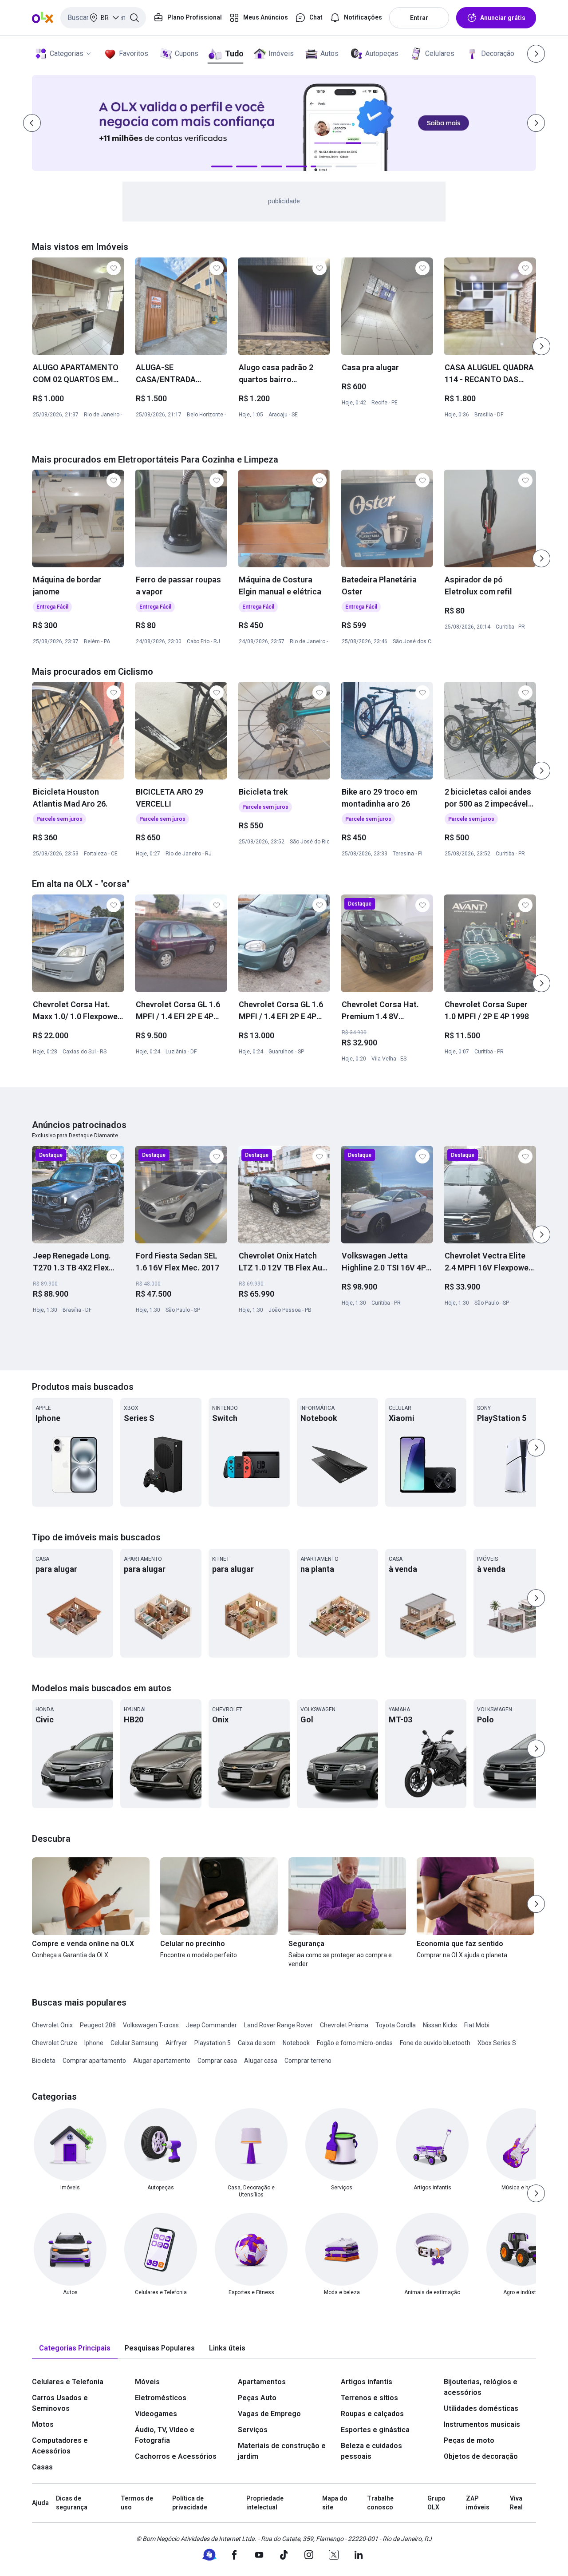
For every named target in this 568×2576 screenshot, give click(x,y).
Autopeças (382, 53)
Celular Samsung (134, 2043)
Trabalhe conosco (380, 2503)
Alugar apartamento (162, 2061)
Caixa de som (257, 2043)
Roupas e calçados (372, 2414)
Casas (42, 2467)
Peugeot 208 (98, 2025)
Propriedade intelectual (265, 2503)
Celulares (440, 53)
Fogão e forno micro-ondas (355, 2043)
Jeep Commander (211, 2025)
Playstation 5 (213, 2043)
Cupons (187, 53)
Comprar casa (217, 2061)
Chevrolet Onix (52, 2025)
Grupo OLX (436, 2503)
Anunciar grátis (503, 18)
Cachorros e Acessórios (176, 2456)
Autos (329, 53)
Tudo (234, 53)
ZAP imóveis (478, 2503)
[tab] (75, 2348)
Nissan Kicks (440, 2025)
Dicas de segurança (72, 2503)
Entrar (419, 18)
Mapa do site (335, 2503)
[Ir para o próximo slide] (541, 346)
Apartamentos (262, 2382)
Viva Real (516, 2503)
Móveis (147, 2382)
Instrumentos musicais (482, 2424)
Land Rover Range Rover (278, 2025)
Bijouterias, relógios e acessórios (481, 2387)
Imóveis (281, 53)
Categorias (67, 53)
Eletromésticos (161, 2398)
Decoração (498, 53)
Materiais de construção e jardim (282, 2451)
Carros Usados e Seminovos (60, 2403)
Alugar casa (261, 2061)
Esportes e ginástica (375, 2430)
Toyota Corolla (396, 2025)
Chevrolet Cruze (55, 2043)
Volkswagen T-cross (151, 2025)
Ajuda (40, 2503)
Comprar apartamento (94, 2061)
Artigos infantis (367, 2382)
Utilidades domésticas (481, 2408)
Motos (43, 2424)
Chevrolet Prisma (344, 2025)
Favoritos (134, 53)
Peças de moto (469, 2440)
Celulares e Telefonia (68, 2382)
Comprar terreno (308, 2061)
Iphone (94, 2043)
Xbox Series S (497, 2043)
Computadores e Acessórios (60, 2446)
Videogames (156, 2414)
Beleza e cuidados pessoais (371, 2451)
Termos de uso (137, 2503)
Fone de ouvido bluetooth (435, 2043)
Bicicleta (44, 2061)
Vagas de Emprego (269, 2414)
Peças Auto (257, 2398)
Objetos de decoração (481, 2456)
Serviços (253, 2430)
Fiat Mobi (477, 2025)
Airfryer (176, 2043)
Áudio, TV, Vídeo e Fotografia (165, 2435)
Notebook (296, 2043)
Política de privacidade (190, 2503)
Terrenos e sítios (369, 2398)
